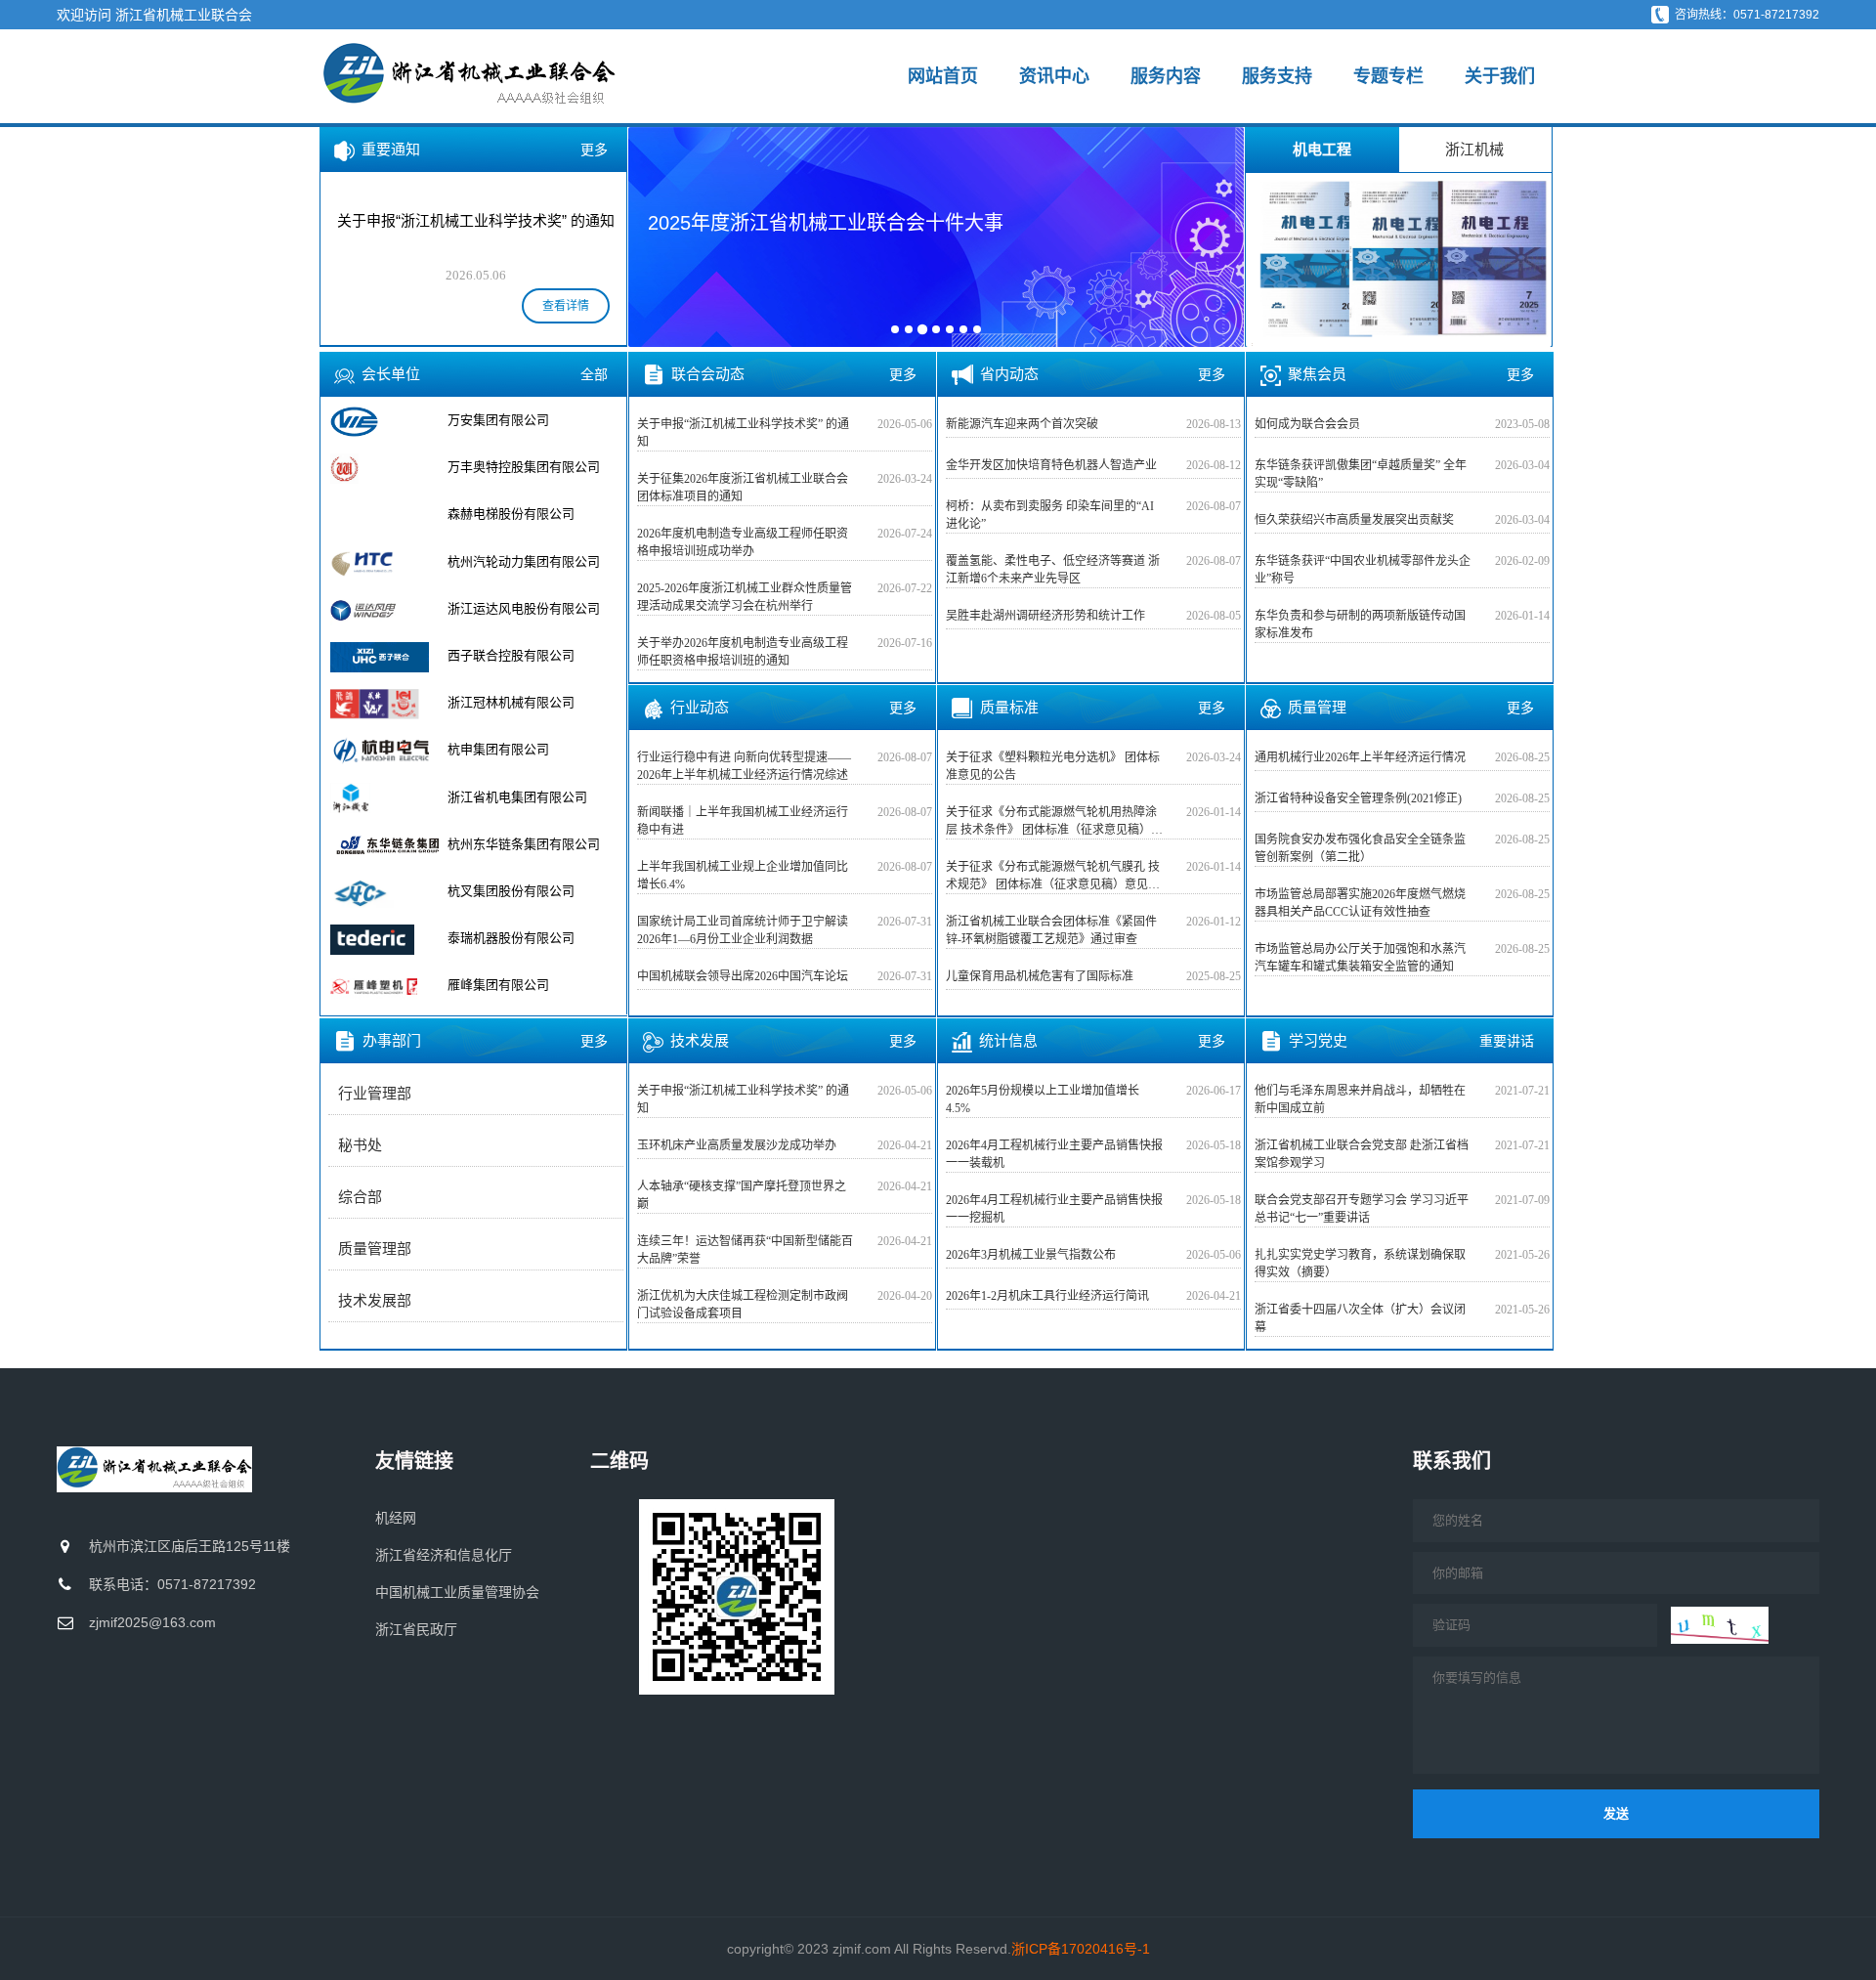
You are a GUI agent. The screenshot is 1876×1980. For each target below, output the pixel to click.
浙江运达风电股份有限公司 (524, 561)
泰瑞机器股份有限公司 (511, 891)
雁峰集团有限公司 (498, 938)
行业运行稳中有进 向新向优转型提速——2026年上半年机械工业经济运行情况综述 (744, 766)
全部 (594, 374)
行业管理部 (375, 1094)
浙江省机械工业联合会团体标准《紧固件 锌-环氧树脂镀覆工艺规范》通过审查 (1051, 930)
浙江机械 (1474, 149)
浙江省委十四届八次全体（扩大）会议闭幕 (1360, 1318)
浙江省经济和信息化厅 (444, 1555)
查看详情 (566, 306)
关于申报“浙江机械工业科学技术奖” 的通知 (743, 433)
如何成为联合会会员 (1307, 424)
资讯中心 (1054, 76)
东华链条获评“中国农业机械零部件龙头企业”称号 (1363, 570)
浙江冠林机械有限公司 (511, 655)
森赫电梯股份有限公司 (511, 467)
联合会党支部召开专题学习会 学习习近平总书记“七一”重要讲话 (1362, 1209)
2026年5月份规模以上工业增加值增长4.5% (1043, 1099)
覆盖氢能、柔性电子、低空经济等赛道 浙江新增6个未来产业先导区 (1053, 570)
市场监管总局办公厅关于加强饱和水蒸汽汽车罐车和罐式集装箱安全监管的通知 (1360, 958)
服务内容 (1166, 76)
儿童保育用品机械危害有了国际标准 (1040, 976)
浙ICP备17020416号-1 (1081, 1949)
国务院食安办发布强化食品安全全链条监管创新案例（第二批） (1360, 848)
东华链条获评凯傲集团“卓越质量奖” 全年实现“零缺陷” (1361, 474)
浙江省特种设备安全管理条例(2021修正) (1358, 798)
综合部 (360, 1197)
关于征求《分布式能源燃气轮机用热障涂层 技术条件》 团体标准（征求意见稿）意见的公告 (1054, 822)
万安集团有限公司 (498, 985)
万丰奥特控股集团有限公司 (524, 420)
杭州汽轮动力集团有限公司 (524, 514)
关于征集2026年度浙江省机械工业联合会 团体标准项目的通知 (743, 488)
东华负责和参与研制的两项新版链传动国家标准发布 (1360, 624)
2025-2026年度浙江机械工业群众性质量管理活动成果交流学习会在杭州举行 (745, 597)
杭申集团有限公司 (498, 702)
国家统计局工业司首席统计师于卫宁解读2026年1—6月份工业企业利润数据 (743, 930)
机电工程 (1322, 149)
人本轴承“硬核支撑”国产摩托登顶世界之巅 (742, 1195)
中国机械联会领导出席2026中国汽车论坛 (743, 976)
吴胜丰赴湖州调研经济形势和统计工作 (1045, 616)
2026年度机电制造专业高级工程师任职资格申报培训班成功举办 (743, 542)
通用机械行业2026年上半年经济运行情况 (1360, 757)
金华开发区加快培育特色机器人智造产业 (1051, 465)
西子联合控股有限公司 (511, 608)
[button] (656, 236)
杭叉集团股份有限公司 (511, 844)
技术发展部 (375, 1301)
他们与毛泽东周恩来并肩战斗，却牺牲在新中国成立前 (1360, 1099)
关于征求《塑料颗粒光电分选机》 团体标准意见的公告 (1053, 766)
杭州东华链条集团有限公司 (524, 797)
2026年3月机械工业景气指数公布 (1031, 1255)
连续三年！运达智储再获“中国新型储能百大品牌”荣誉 (745, 1250)
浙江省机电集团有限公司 (517, 749)
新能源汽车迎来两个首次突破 (1022, 424)
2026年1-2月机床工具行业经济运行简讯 (1047, 1296)
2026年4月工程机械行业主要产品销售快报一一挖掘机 (1054, 1209)
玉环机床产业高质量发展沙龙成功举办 (737, 1145)
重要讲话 (1507, 1041)
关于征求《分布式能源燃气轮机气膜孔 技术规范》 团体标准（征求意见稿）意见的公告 (1053, 877)
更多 (594, 150)
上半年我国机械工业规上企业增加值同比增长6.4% (743, 876)
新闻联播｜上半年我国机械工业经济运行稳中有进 (743, 821)
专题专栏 (1388, 76)
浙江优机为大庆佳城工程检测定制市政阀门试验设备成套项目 (743, 1305)
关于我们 (1500, 76)
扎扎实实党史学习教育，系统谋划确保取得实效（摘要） (1360, 1264)
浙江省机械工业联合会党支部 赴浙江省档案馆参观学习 (1362, 1154)
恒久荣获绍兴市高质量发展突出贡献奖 (1354, 520)
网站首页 (943, 76)
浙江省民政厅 (416, 1629)
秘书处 (360, 1145)
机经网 (396, 1518)
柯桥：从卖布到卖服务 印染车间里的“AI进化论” (1050, 515)
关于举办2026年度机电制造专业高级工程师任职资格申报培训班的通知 (743, 652)
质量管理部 (375, 1249)
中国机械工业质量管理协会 (457, 1592)
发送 (1616, 1813)
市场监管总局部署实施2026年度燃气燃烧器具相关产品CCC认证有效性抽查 (1360, 903)
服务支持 (1277, 76)
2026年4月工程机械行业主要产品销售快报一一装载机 (1054, 1154)
